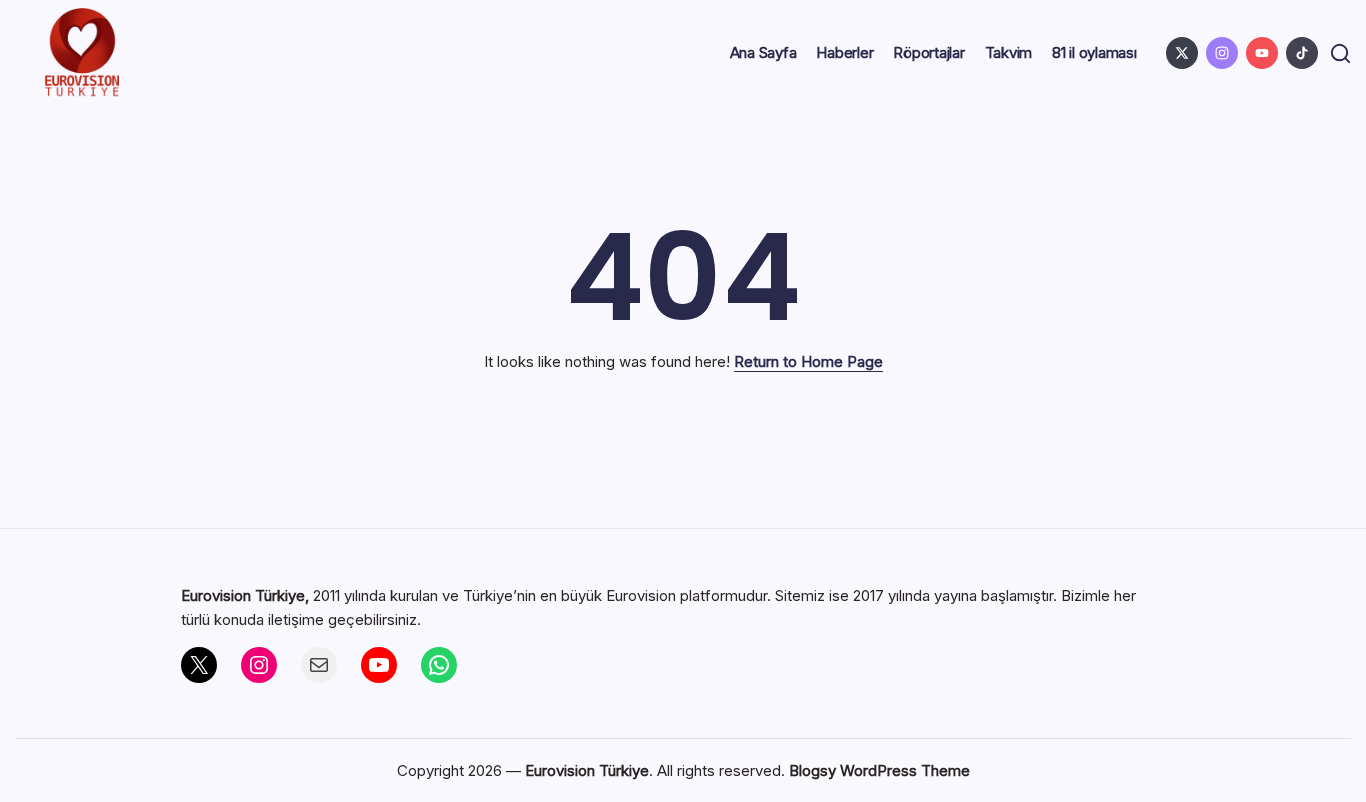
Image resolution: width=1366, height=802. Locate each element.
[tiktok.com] (1302, 53)
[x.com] (1182, 53)
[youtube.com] (1262, 53)
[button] (1340, 53)
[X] (199, 665)
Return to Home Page (808, 361)
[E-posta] (319, 665)
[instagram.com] (1222, 53)
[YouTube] (379, 665)
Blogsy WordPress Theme (879, 770)
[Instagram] (259, 665)
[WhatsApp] (439, 665)
